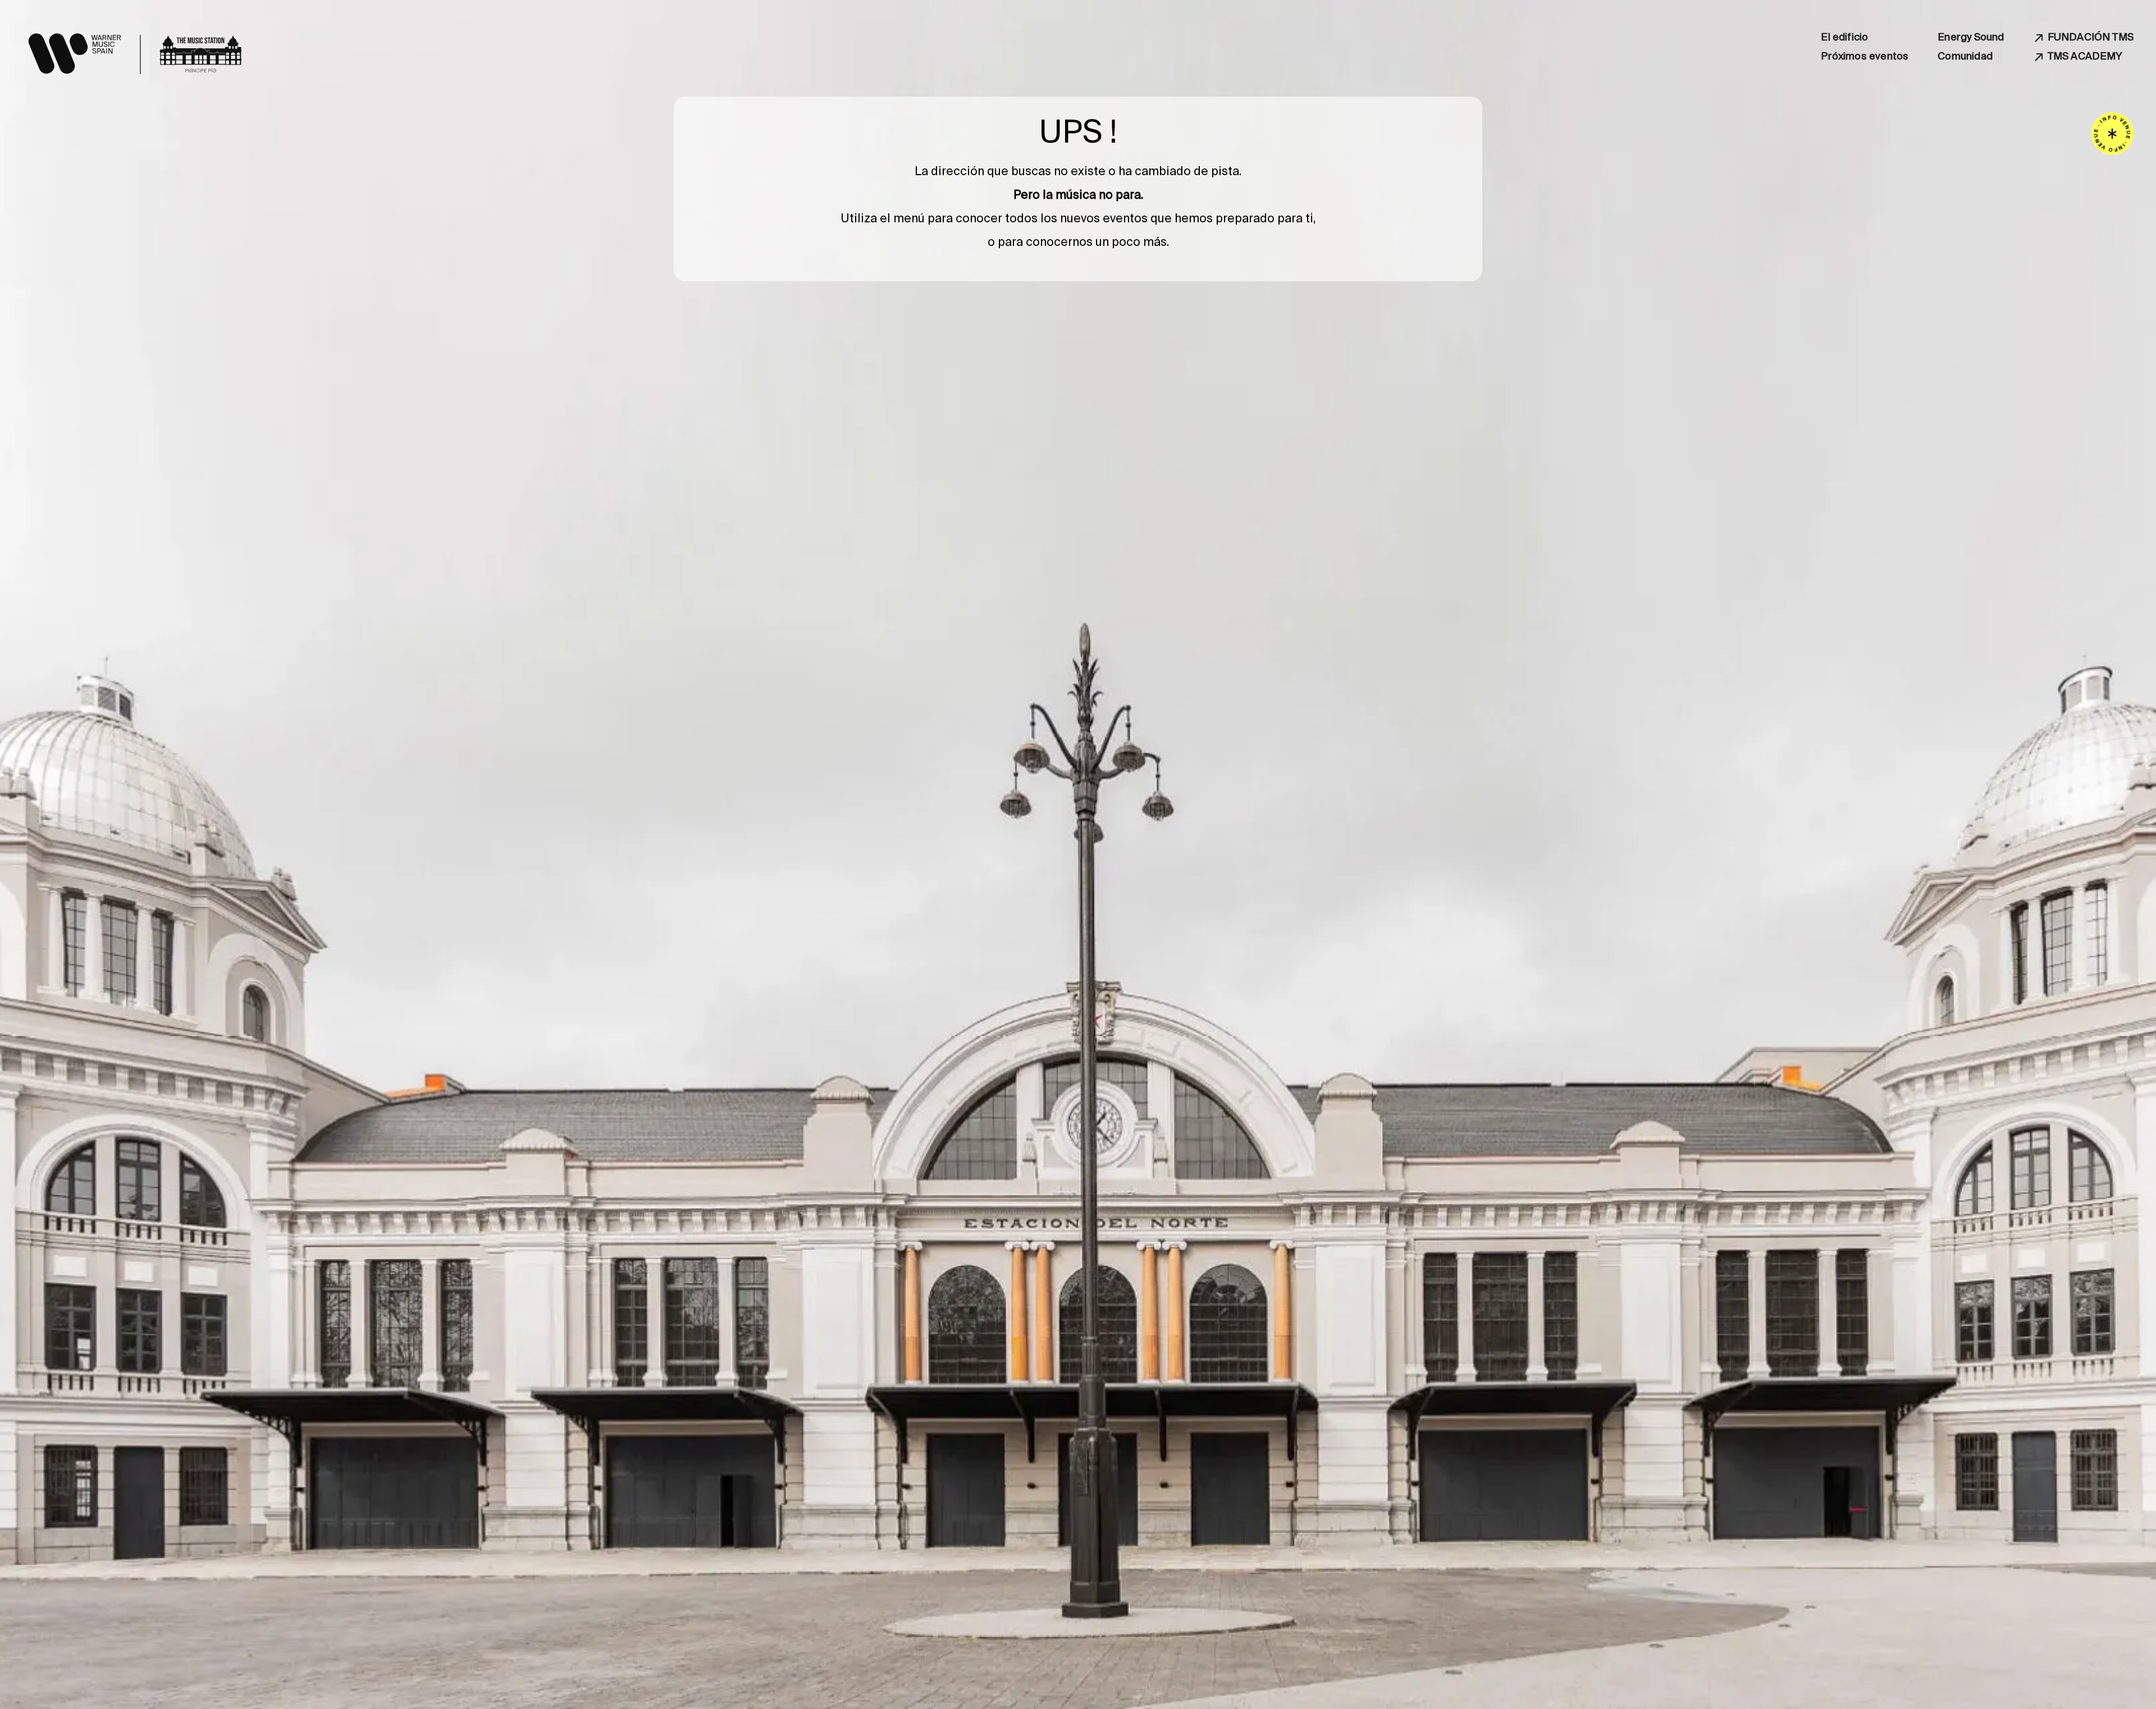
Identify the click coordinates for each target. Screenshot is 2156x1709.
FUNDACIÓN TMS (2091, 37)
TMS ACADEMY (2085, 56)
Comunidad (1965, 56)
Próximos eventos (1865, 56)
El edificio (1844, 37)
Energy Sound (1971, 37)
